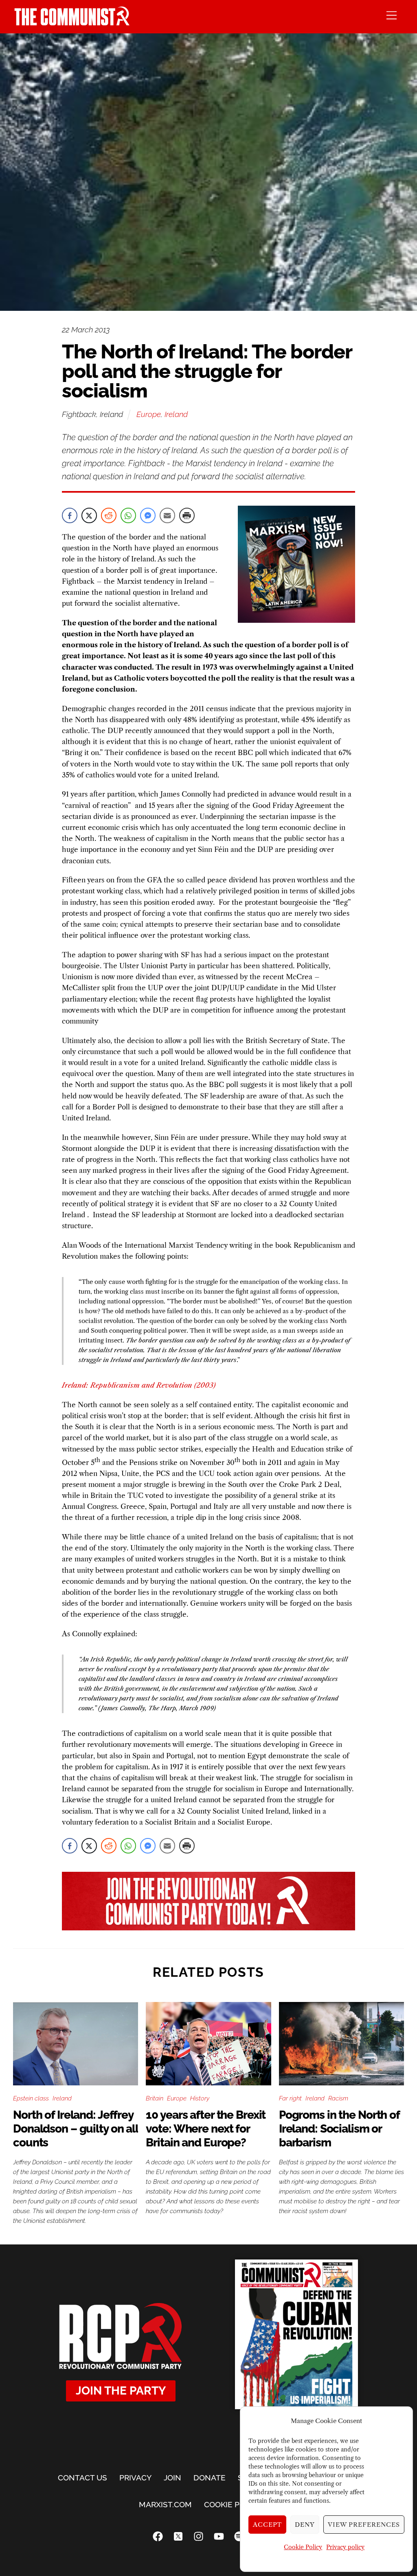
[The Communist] (72, 23)
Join (172, 2478)
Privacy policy (345, 2547)
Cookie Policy (303, 2547)
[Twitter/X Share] (89, 515)
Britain (155, 2098)
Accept (268, 2525)
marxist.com (165, 2504)
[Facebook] (158, 2536)
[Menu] (392, 15)
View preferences (364, 2525)
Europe (149, 414)
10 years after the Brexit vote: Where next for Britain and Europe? (206, 2129)
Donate (210, 2478)
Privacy (135, 2478)
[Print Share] (187, 515)
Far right (290, 2098)
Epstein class (31, 2098)
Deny (305, 2525)
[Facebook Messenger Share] (148, 515)
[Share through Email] (167, 515)
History (200, 2098)
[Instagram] (198, 2536)
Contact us (82, 2478)
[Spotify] (239, 2536)
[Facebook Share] (70, 515)
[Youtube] (219, 2536)
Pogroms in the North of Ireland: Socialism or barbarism (339, 2129)
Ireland (176, 414)
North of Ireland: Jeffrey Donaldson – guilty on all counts (76, 2129)
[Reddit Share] (109, 515)
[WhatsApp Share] (128, 515)
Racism (338, 2098)
